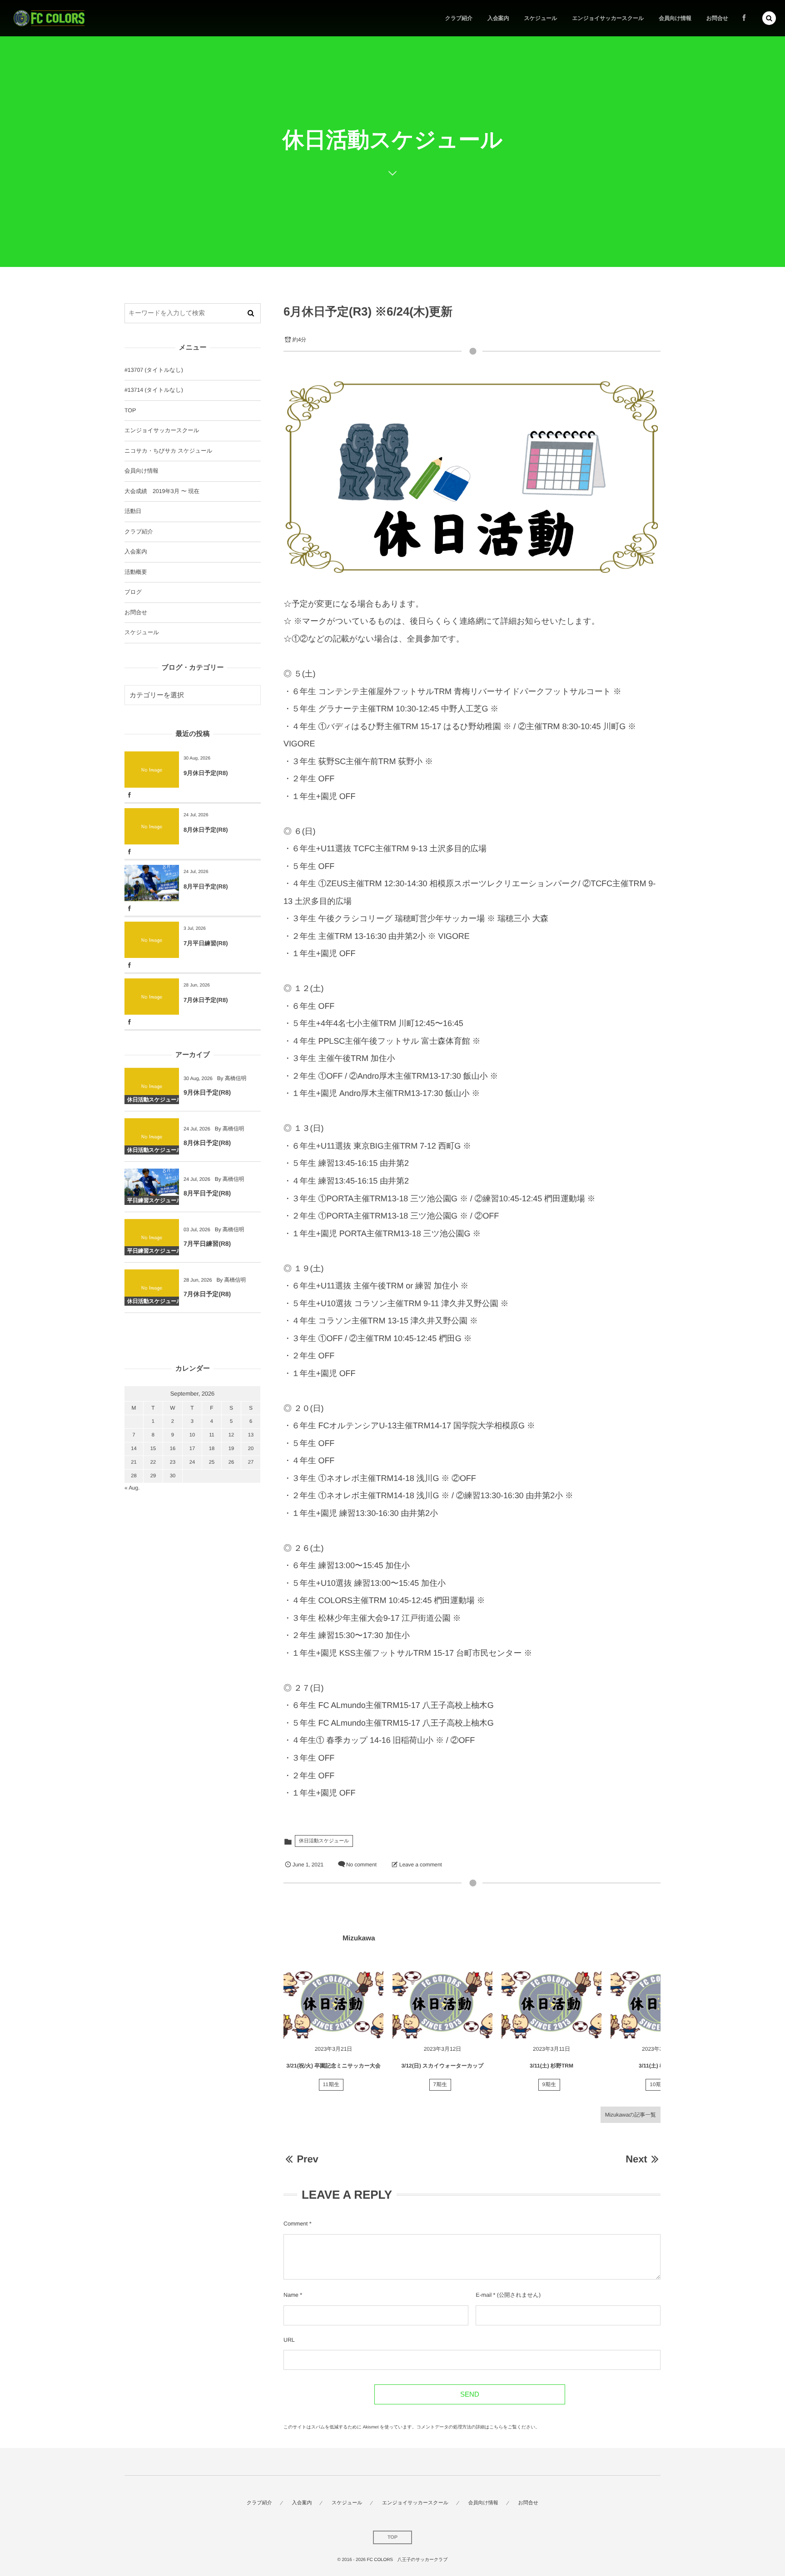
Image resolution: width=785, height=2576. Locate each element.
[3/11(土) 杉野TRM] (551, 2004)
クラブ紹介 (139, 532)
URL (289, 2340)
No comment (361, 1865)
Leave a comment (421, 1865)
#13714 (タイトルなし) (154, 390)
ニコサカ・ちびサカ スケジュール (168, 451)
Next (636, 2159)
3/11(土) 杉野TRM (551, 2066)
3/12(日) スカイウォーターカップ (442, 2066)
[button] (769, 18)
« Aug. (132, 1488)
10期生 (658, 2085)
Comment (296, 2224)
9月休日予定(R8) (206, 773)
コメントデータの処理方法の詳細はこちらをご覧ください (476, 2427)
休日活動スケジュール (324, 1841)
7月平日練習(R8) (206, 943)
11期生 (331, 2085)
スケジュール (142, 632)
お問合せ (136, 612)
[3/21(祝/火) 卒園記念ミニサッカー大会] (333, 2004)
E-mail (484, 2295)
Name (291, 2295)
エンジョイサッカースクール (162, 430)
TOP (130, 410)
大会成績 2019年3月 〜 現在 (162, 491)
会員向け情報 (142, 471)
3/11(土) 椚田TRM (661, 2066)
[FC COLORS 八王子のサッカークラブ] (49, 18)
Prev (307, 2159)
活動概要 (136, 572)
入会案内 (136, 552)
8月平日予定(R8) (206, 886)
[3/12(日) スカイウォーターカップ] (442, 2004)
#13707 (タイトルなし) (154, 370)
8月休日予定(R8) (206, 830)
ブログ (133, 592)
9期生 (549, 2085)
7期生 (440, 2085)
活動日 (133, 511)
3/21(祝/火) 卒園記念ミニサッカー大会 (333, 2066)
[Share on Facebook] (744, 18)
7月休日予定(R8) (206, 1000)
